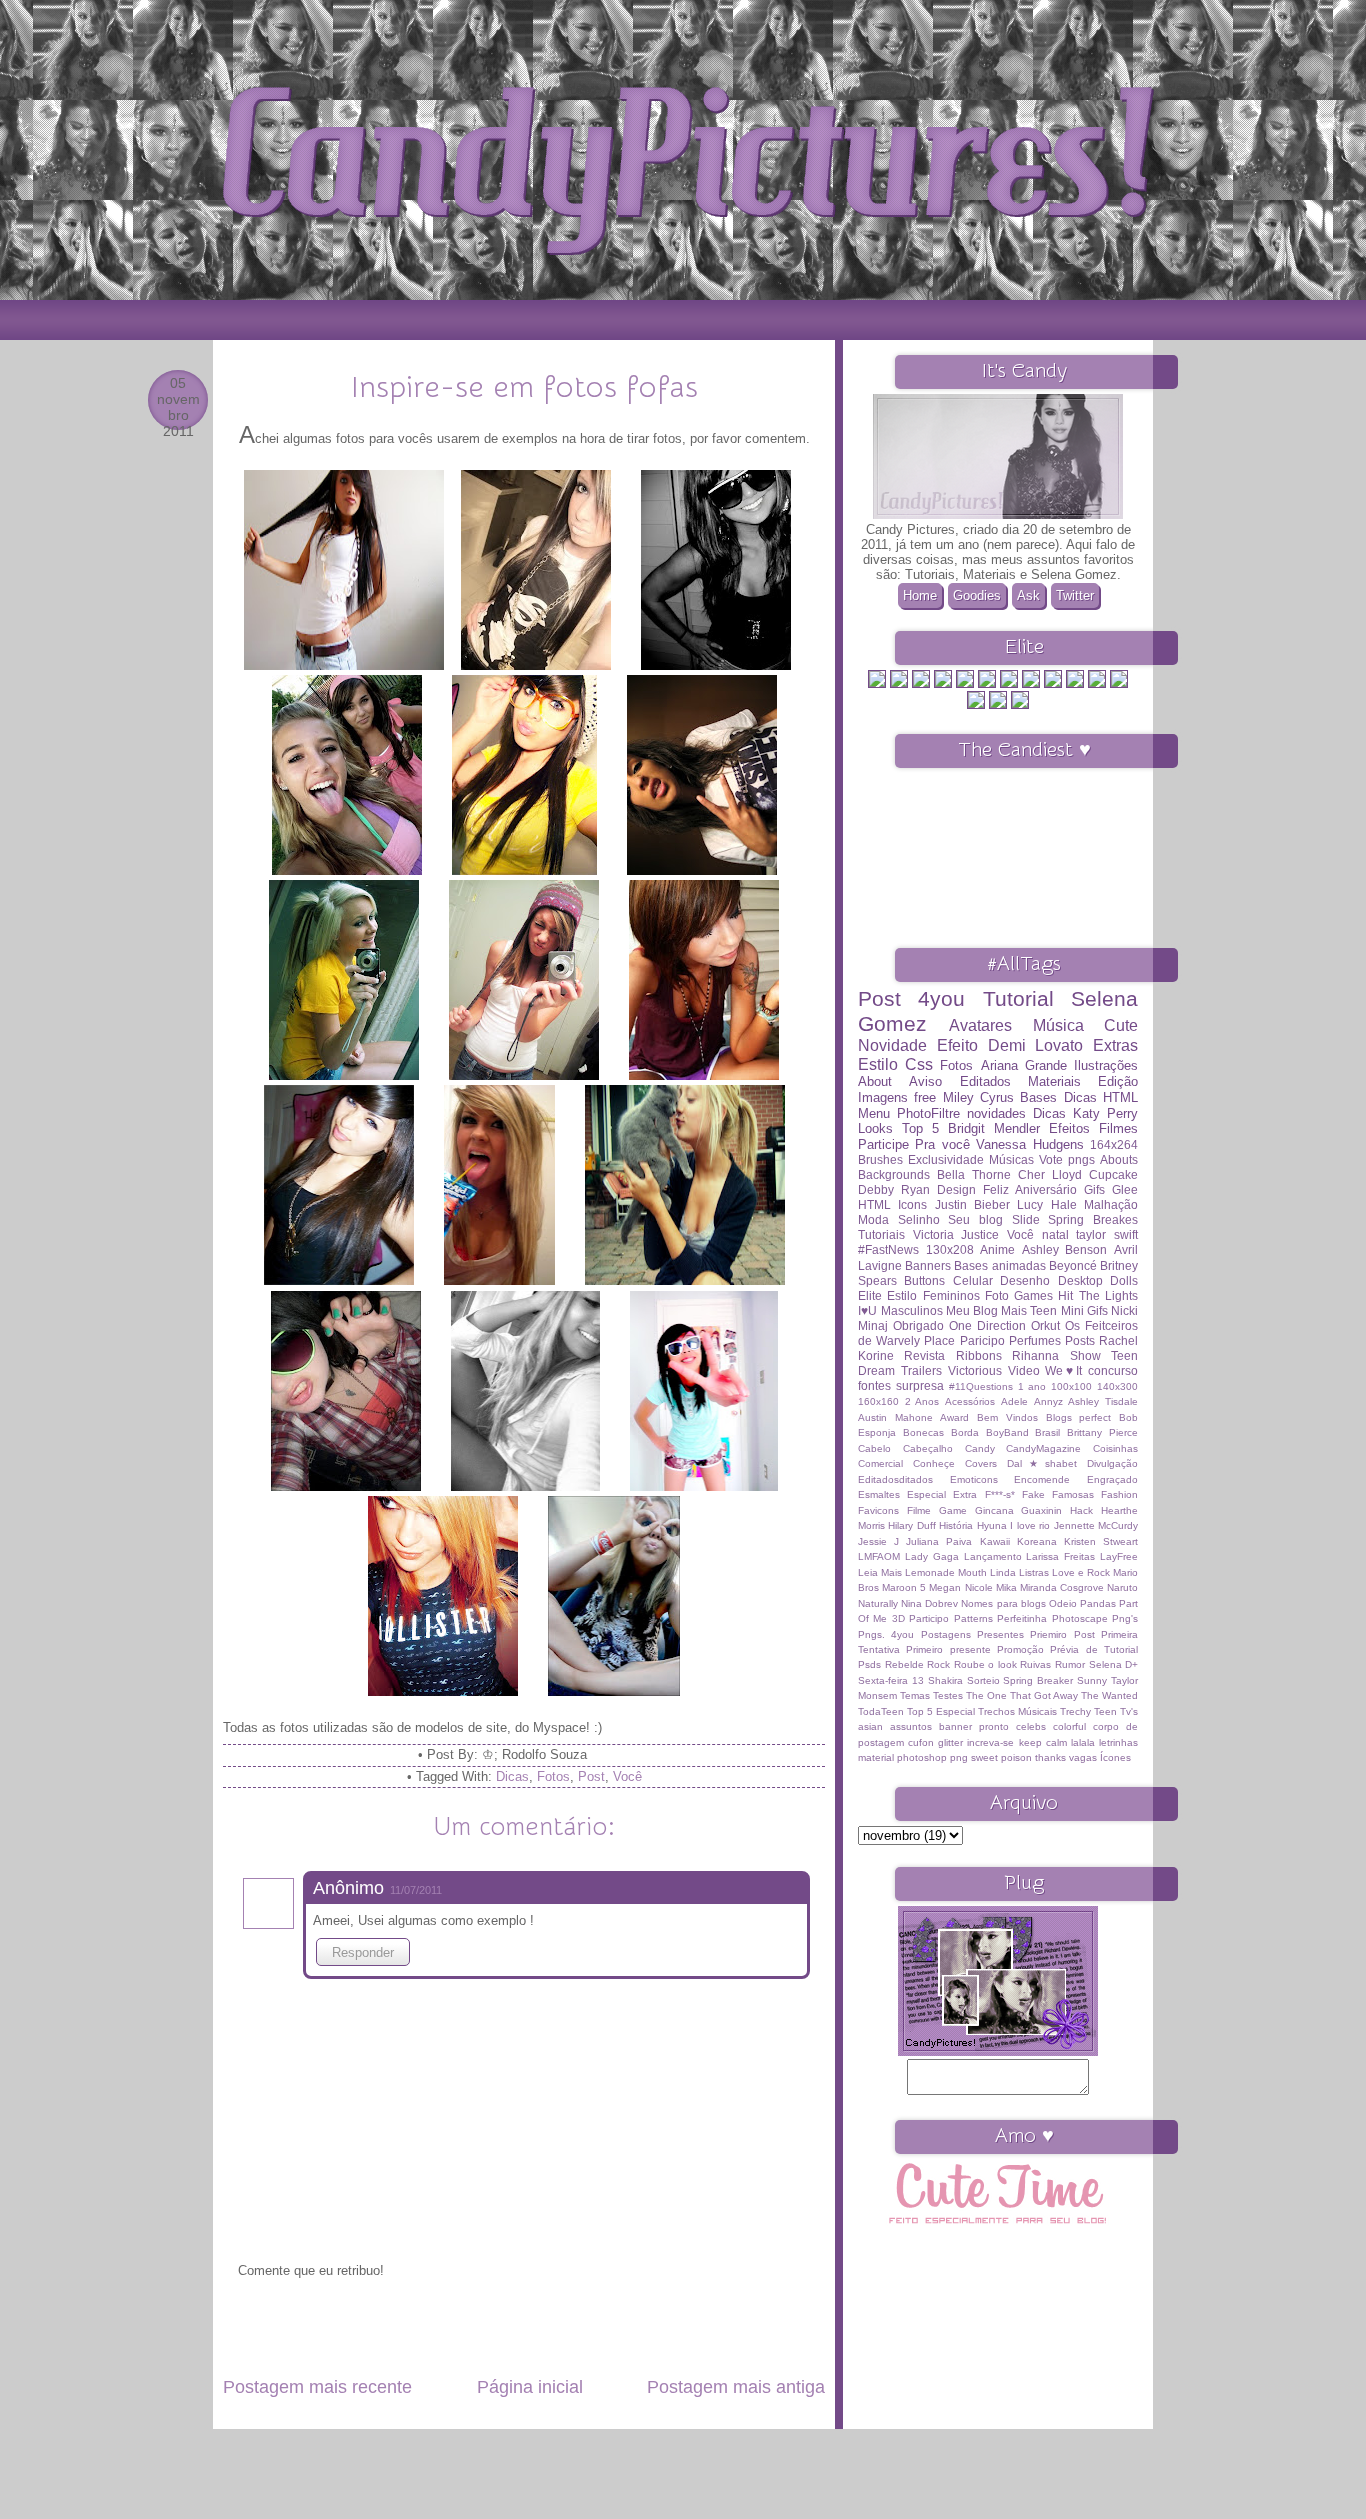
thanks (1050, 1757)
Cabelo (874, 1448)
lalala (1083, 1742)
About (875, 1081)
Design (956, 1189)
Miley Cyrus (978, 1097)
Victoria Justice (956, 1234)
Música (1058, 1025)
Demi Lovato (1036, 1045)
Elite (870, 1295)
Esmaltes (879, 1494)
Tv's (1129, 1711)
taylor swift (1107, 1234)
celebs (1031, 1726)
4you (941, 998)
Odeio (1063, 1603)
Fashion (1119, 1494)
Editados (985, 1081)
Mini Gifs (1084, 1310)
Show (1085, 1355)
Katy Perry (1105, 1113)
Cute (1121, 1025)
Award (954, 1417)
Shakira (945, 1680)
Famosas (1073, 1494)
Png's (1125, 1618)
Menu (874, 1113)
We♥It (1063, 1370)
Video (1024, 1370)
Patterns (973, 1618)
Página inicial (530, 2387)
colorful (1069, 1726)
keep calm (1043, 1742)
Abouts (1119, 1159)
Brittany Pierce (1102, 1432)
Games (1033, 1295)
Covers (981, 1463)
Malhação (1111, 1204)
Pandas (1098, 1603)
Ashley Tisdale (1103, 1401)
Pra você (942, 1144)
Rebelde (904, 1664)
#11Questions (981, 1386)
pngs (1081, 1159)
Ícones (1115, 1757)
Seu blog (975, 1219)
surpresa (920, 1385)
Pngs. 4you (886, 1634)
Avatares (980, 1025)
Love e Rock (1081, 1572)
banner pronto (974, 1726)
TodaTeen (881, 1711)
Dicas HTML (1101, 1097)
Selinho (919, 1219)
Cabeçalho (928, 1448)
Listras (1034, 1572)
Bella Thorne (974, 1174)
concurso (1113, 1370)
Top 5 (920, 1128)
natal (1055, 1234)
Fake (1033, 1494)
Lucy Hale (1046, 1204)
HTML (874, 1204)
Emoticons (974, 1479)
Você (627, 1776)
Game (953, 1510)
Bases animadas (999, 1265)
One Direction (987, 1325)
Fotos (553, 1776)
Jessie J (878, 1541)
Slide (1026, 1219)
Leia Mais (880, 1572)
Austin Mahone (895, 1417)
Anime (997, 1249)
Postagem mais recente (317, 2387)
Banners (928, 1265)
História (956, 1525)
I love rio (1030, 1525)
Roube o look (985, 1664)
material (876, 1757)
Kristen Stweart (1101, 1541)
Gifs (1094, 1189)
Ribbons (979, 1355)
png (959, 1757)
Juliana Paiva (939, 1541)
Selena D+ (1114, 1664)
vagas (1083, 1757)
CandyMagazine (1043, 1448)
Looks (875, 1128)
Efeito (957, 1045)
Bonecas (923, 1432)
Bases (1038, 1097)
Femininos (951, 1295)
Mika (1006, 1587)
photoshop (922, 1757)
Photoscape (1080, 1618)
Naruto (1122, 1587)
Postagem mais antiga (736, 2387)
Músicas (1011, 1159)
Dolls (1124, 1280)
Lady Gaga (932, 1556)
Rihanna (1035, 1355)
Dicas (512, 1776)
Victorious (975, 1370)
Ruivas (1035, 1664)
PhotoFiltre (928, 1113)
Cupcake (1113, 1174)
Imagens (883, 1097)
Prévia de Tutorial (1094, 1649)
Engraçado (1112, 1479)
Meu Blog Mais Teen (1002, 1310)
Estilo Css (895, 1064)
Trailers (921, 1370)
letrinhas (1118, 1742)
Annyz (1048, 1401)
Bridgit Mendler (994, 1128)
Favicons (878, 1510)
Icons (912, 1204)
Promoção (1020, 1649)
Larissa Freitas (1060, 1556)
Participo (929, 1618)
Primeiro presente (948, 1649)
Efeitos (1069, 1128)
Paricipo (982, 1340)
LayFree (1119, 1556)
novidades (996, 1113)
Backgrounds (894, 1174)
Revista (924, 1355)
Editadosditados (895, 1479)
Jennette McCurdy (1096, 1525)
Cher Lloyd (1050, 1174)
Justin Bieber (972, 1204)
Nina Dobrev (929, 1603)
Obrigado (918, 1325)
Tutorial (1018, 998)
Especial (926, 1494)
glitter (950, 1742)
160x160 (878, 1401)
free (925, 1097)
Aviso (925, 1081)
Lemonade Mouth (946, 1572)
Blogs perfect (1079, 1417)
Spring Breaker (1038, 1680)
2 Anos (922, 1401)
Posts (1080, 1340)
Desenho (1025, 1280)
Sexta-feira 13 (891, 1680)
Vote (1051, 1159)
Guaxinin (1041, 1510)
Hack (1081, 1510)
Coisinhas (1115, 1448)
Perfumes (1035, 1340)
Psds (869, 1664)
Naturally (878, 1603)
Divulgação (1112, 1463)
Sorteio (983, 1680)
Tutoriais (881, 1234)
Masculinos (912, 1310)
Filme (919, 1510)
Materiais (1054, 1081)
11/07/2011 (416, 1890)
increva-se (990, 1742)
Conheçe (934, 1463)
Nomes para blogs (1003, 1603)
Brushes (880, 1159)
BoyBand (1007, 1432)
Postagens (946, 1634)
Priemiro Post (1062, 1634)
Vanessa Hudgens (1029, 1144)
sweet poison (1001, 1757)
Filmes (1118, 1128)
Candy (980, 1448)
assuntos (911, 1726)
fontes (874, 1385)
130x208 (950, 1249)
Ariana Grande (1024, 1065)
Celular (973, 1280)
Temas (915, 1695)
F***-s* (1000, 1494)
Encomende (1042, 1479)
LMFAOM (879, 1556)
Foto (997, 1295)
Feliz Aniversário (1030, 1189)
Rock (938, 1664)
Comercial (880, 1463)
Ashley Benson (1065, 1249)
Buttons (924, 1280)
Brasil (1047, 1432)
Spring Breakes (1093, 1219)
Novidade (892, 1045)
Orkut (1045, 1325)
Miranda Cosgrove (1062, 1587)
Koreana (1037, 1541)
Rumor (1070, 1664)
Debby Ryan (894, 1189)
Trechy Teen (1088, 1711)
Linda (1003, 1572)
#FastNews (888, 1249)
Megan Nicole (960, 1587)
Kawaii (995, 1541)
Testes (948, 1695)
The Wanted (1109, 1695)
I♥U (867, 1310)
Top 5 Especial (941, 1711)
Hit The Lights (1098, 1295)
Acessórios (970, 1401)
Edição (1118, 1081)
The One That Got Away (1022, 1695)
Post (591, 1776)
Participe (883, 1144)
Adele (1014, 1401)
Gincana (994, 1510)
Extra (965, 1494)
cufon (921, 1742)
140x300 (1117, 1386)
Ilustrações (1106, 1065)
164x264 (1114, 1144)
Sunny (1092, 1680)
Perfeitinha (1022, 1618)
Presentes (1000, 1634)
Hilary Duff (911, 1525)
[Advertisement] (524, 2341)
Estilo (902, 1295)
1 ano (1032, 1386)
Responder (363, 1952)
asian (870, 1726)
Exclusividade (946, 1159)
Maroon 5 (904, 1587)
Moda (873, 1219)
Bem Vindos (1007, 1417)
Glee (1125, 1189)
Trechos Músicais (1017, 1711)
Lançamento (993, 1556)
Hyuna (992, 1525)
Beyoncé (1073, 1265)
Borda (965, 1432)
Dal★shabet (1042, 1463)
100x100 (1071, 1386)
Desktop (1080, 1280)
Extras (1115, 1045)
